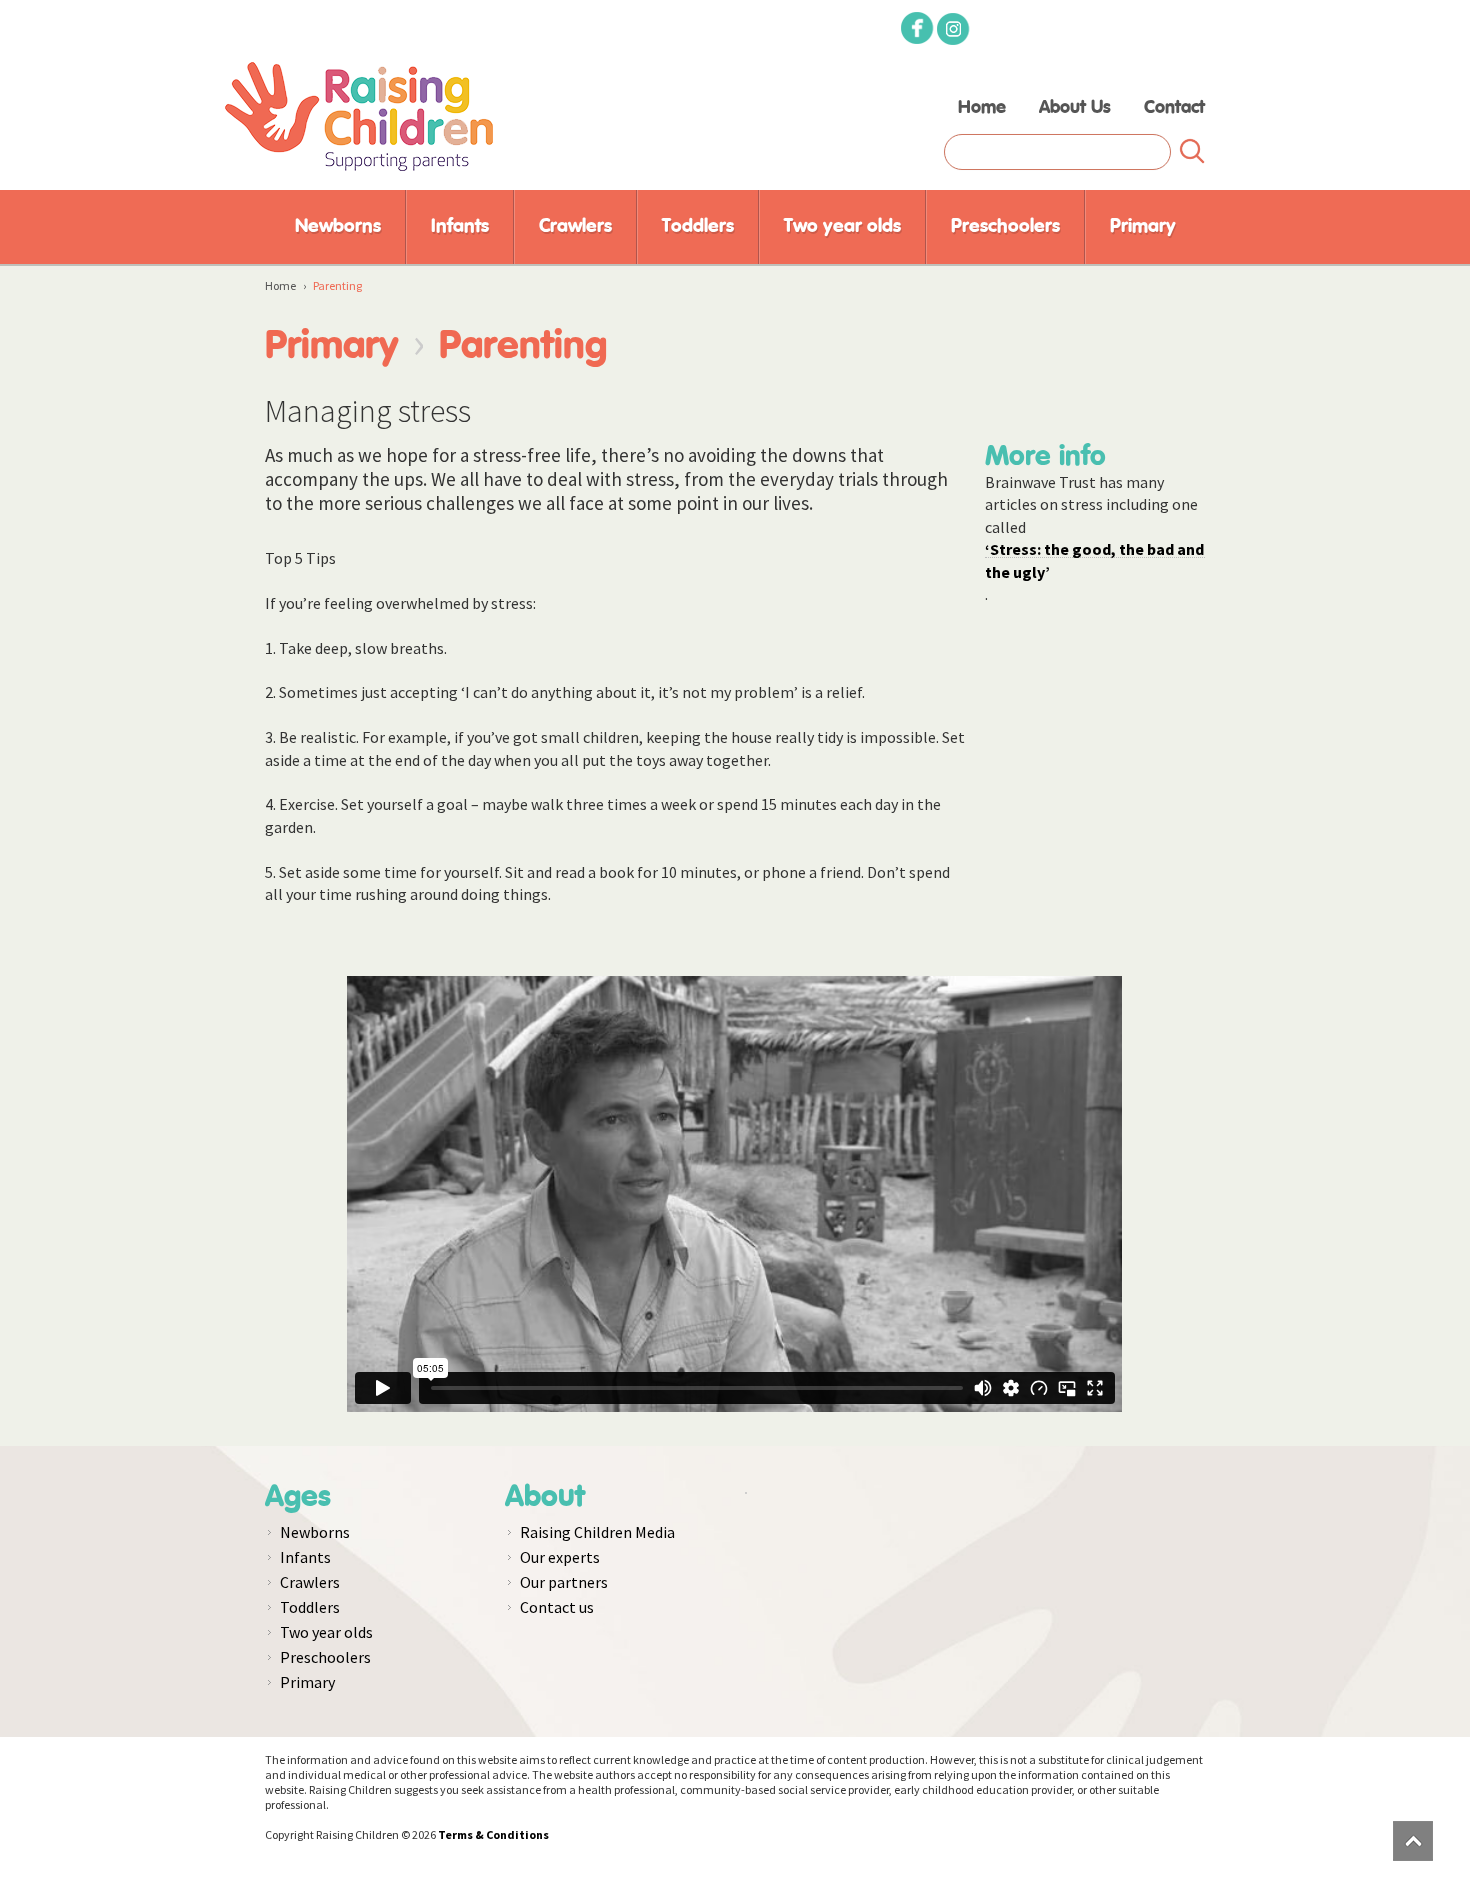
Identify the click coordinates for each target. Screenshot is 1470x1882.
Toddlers (698, 226)
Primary (1143, 226)
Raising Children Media (597, 1532)
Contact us (557, 1607)
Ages (298, 1497)
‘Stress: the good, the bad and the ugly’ (1094, 548)
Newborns (338, 226)
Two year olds (842, 226)
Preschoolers (1005, 226)
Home (982, 108)
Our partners (564, 1582)
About (545, 1497)
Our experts (560, 1557)
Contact (1174, 108)
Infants (460, 226)
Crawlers (575, 226)
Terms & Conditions (493, 1834)
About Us (1075, 108)
